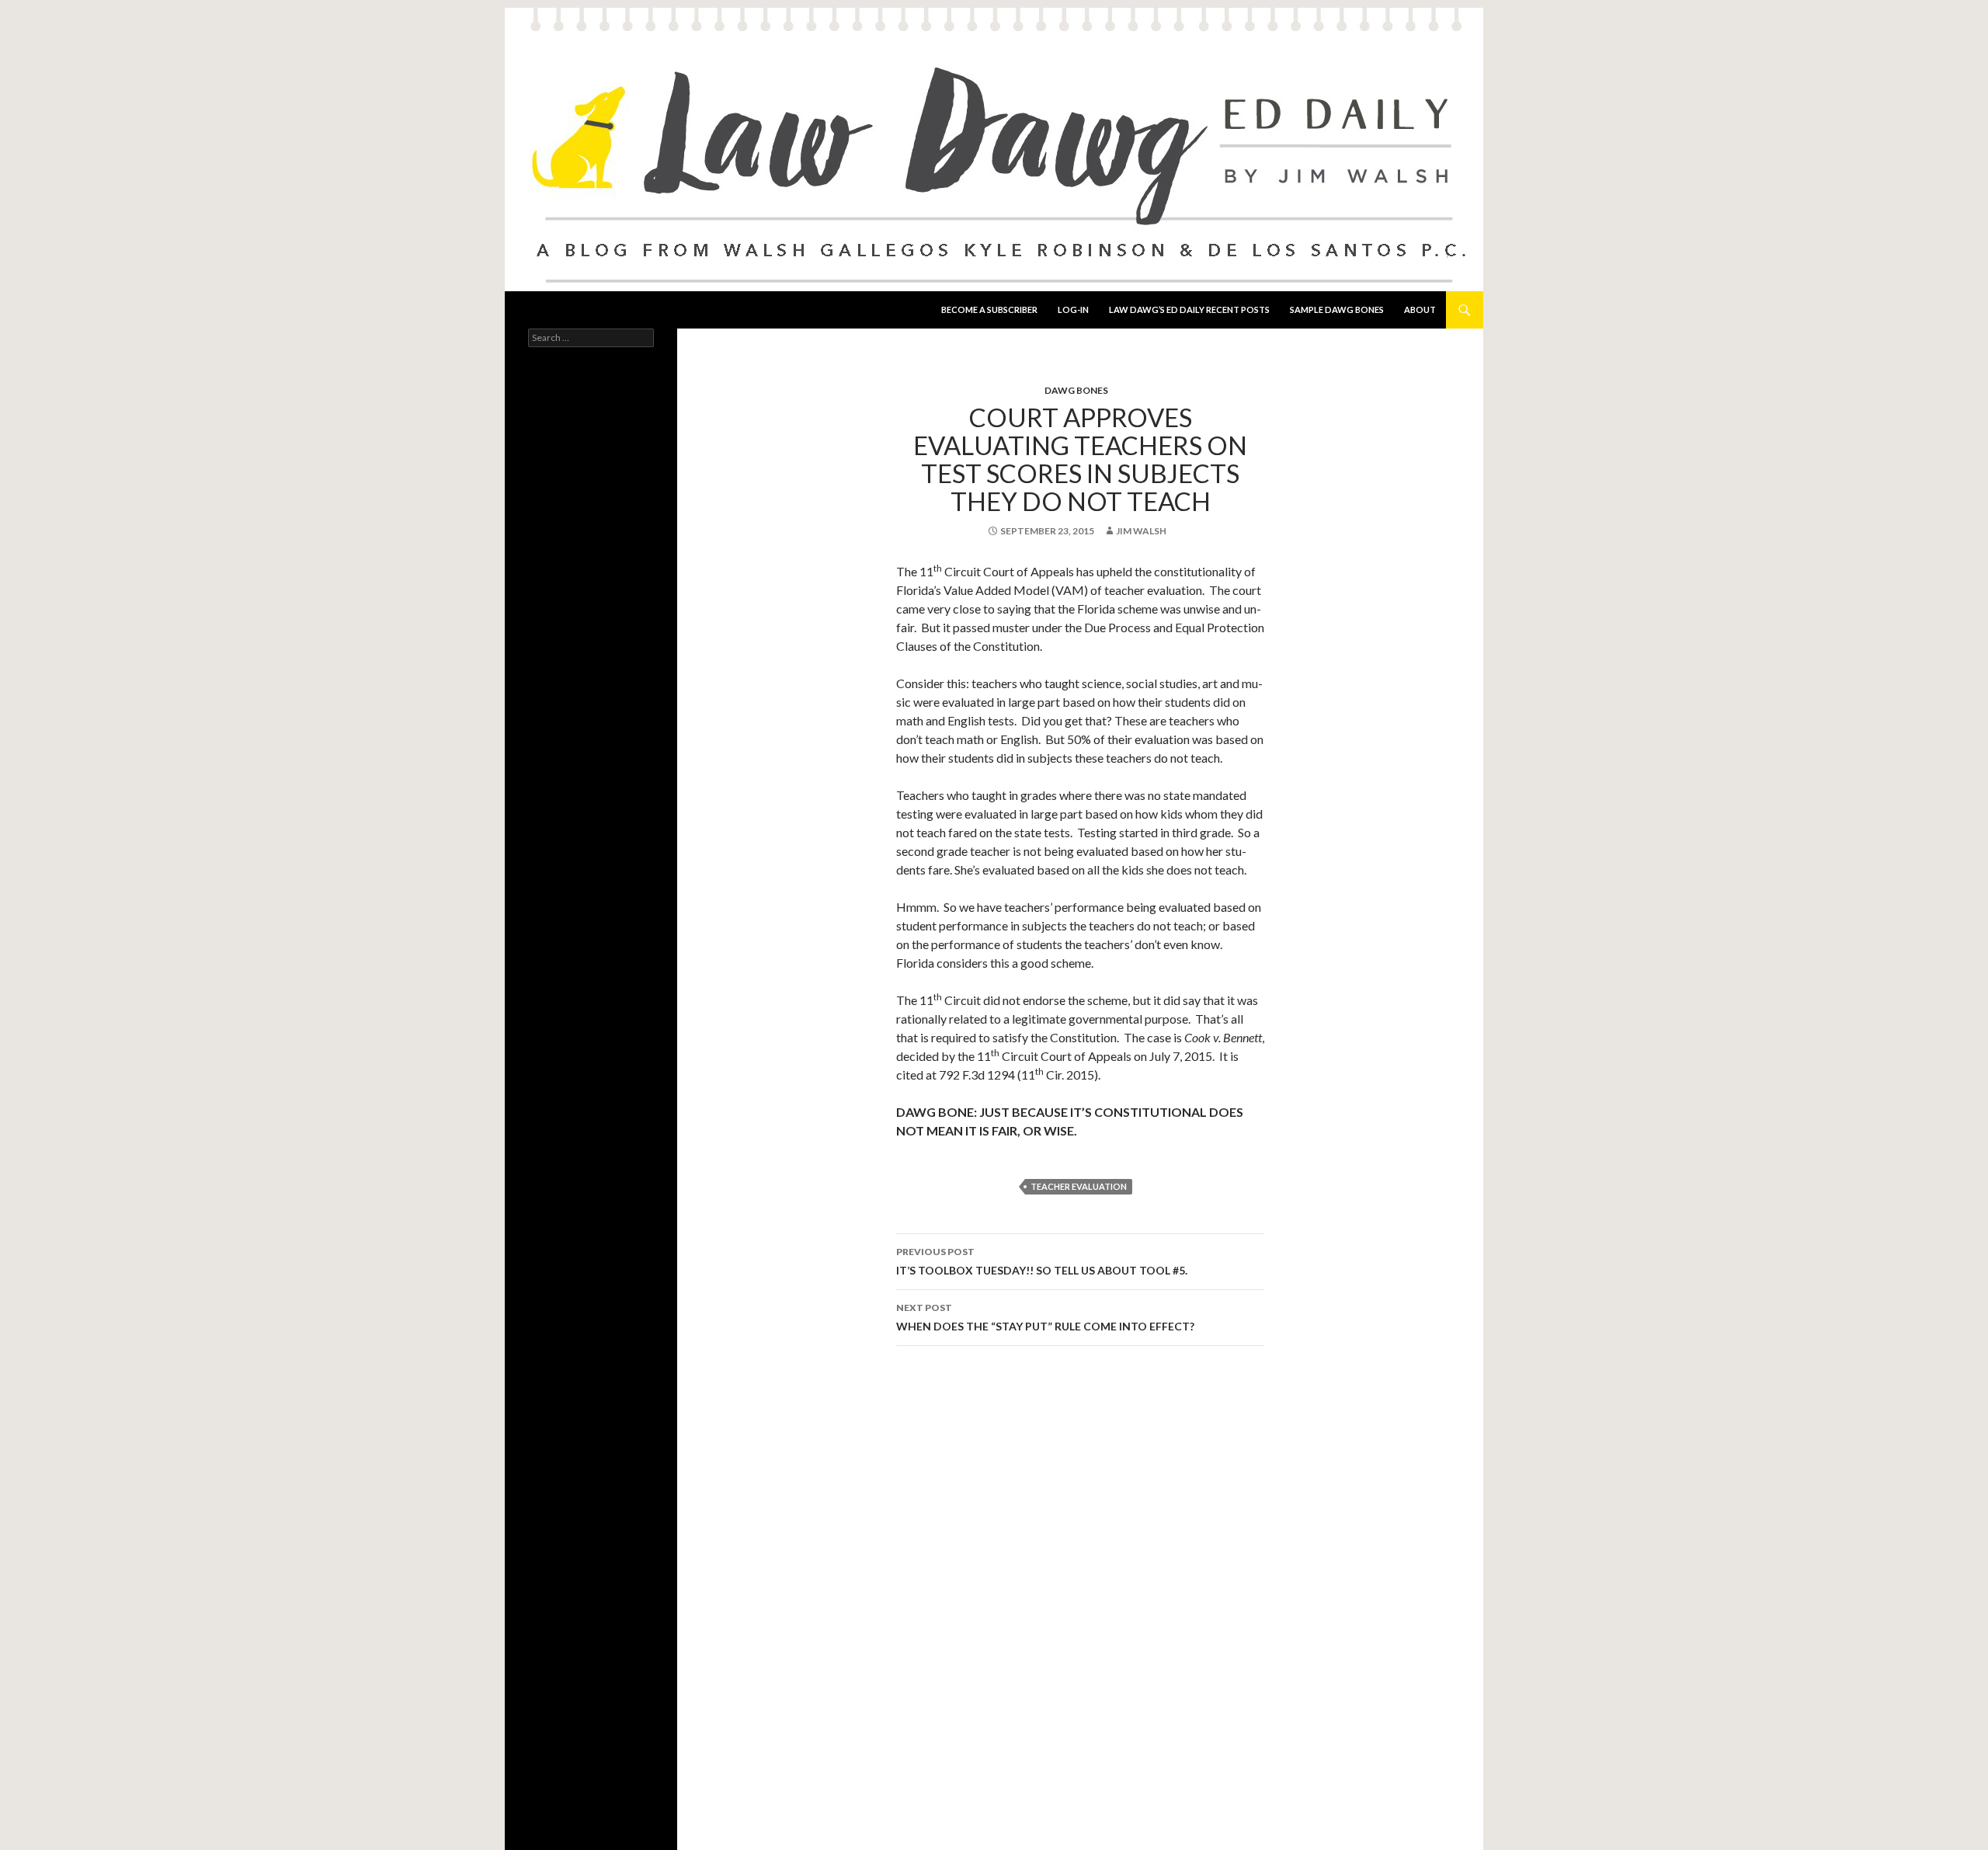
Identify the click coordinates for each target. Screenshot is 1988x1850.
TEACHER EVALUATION (1079, 1186)
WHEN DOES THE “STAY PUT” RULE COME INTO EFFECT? (1045, 1317)
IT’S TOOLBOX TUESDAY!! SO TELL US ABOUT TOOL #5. (1042, 1261)
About (1420, 309)
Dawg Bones (1076, 390)
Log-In (1073, 309)
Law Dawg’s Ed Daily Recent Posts (1189, 309)
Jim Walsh (1141, 531)
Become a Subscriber (989, 309)
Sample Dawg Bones (1337, 309)
